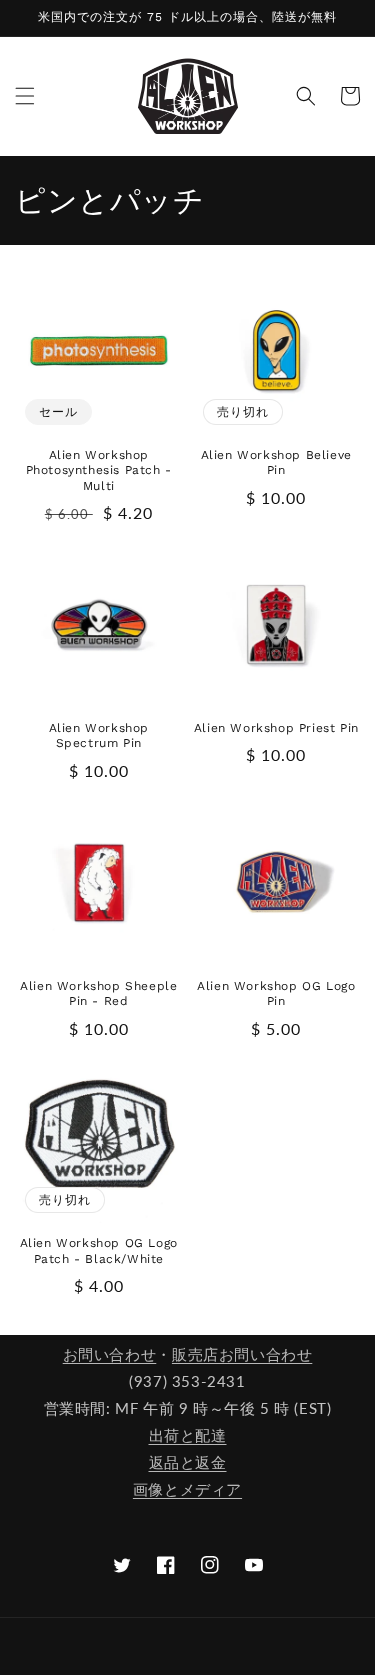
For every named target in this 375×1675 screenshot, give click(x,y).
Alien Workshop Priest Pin (276, 728)
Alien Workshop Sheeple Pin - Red (98, 994)
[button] (25, 96)
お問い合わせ (110, 1354)
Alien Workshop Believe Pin (276, 463)
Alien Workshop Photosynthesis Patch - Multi (99, 470)
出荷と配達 (188, 1435)
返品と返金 (188, 1462)
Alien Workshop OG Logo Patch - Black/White (99, 1251)
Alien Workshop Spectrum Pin (99, 736)
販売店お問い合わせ (242, 1354)
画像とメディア (187, 1489)
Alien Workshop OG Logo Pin (276, 994)
